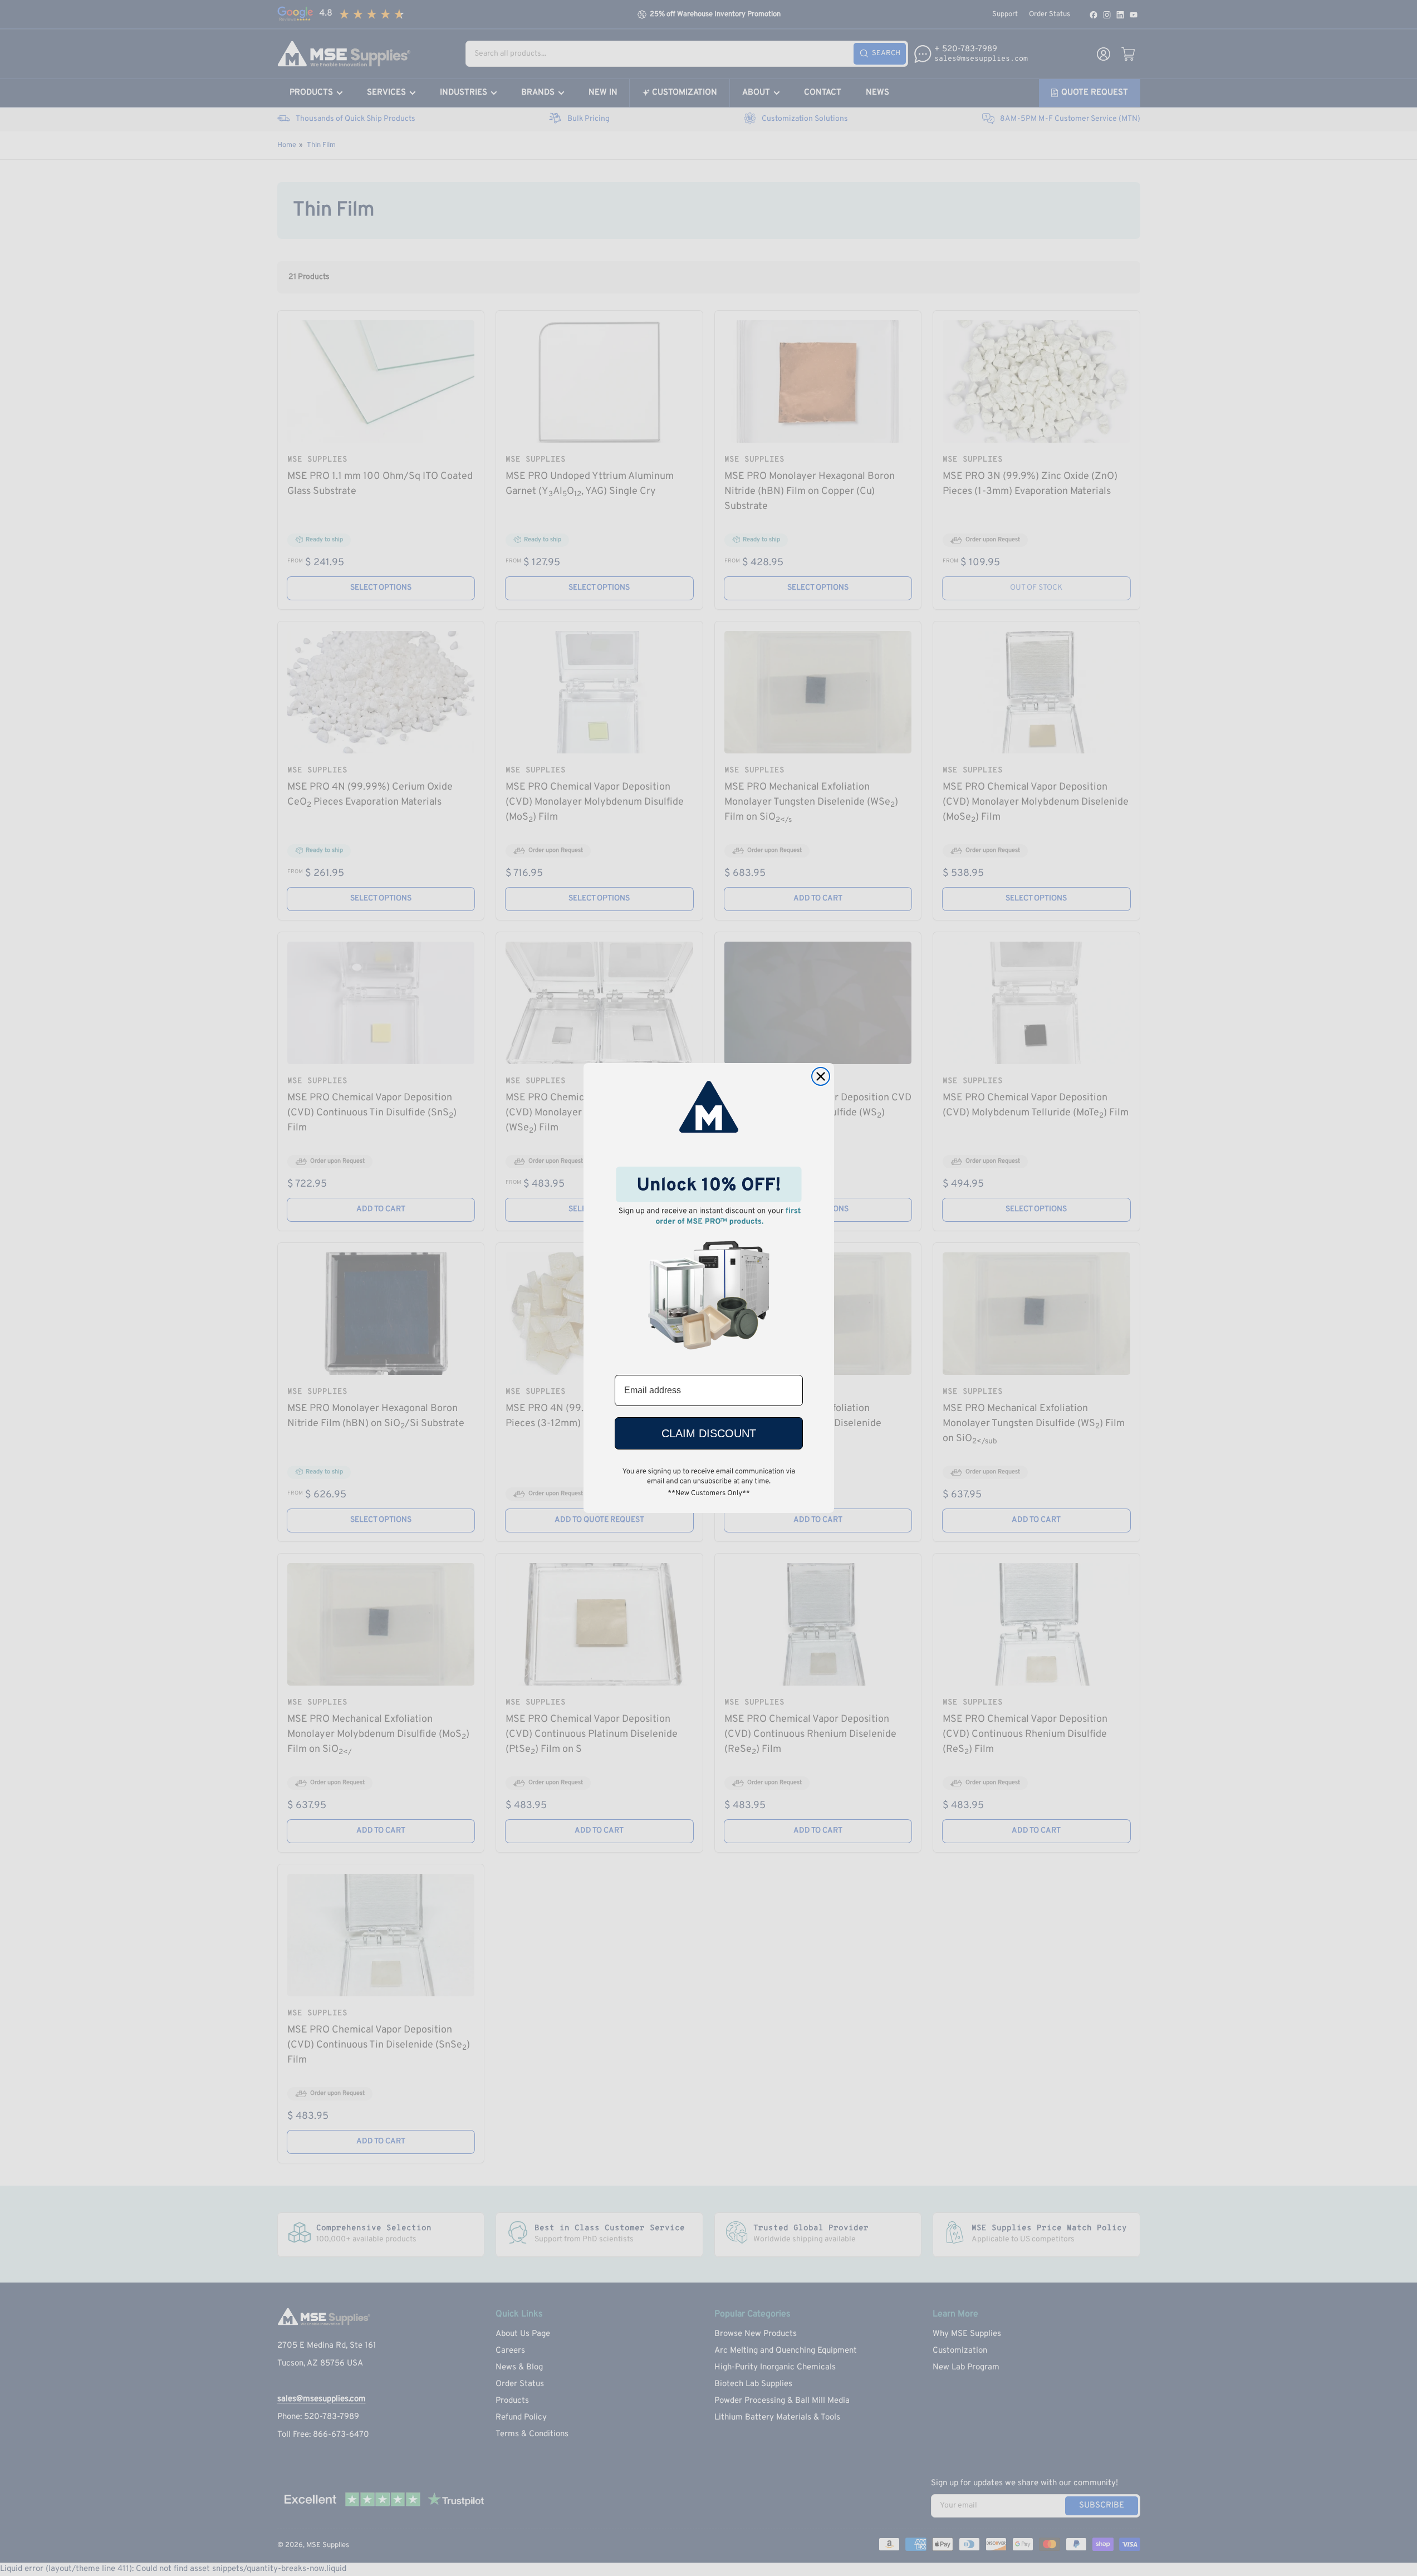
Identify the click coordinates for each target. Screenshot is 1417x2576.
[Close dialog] (821, 1076)
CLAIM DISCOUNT (709, 1433)
